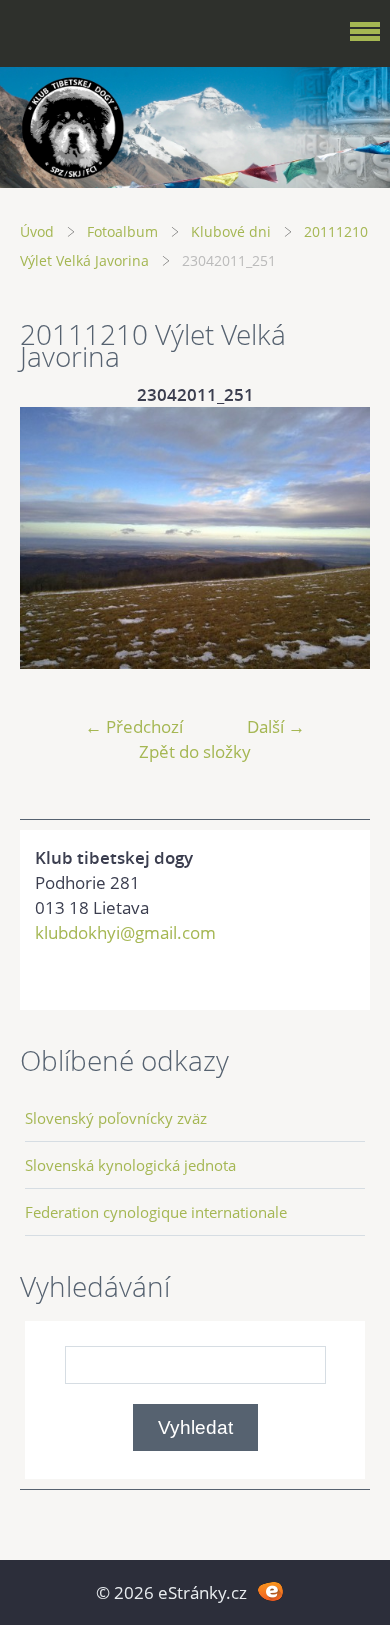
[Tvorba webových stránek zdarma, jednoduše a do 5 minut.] (270, 1590)
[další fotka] (337, 538)
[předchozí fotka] (52, 538)
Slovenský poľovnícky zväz (116, 1118)
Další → (276, 726)
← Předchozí (134, 726)
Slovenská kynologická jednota (130, 1165)
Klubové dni (231, 231)
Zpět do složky (195, 751)
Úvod (37, 231)
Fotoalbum (122, 231)
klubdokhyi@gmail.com (125, 932)
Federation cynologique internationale (156, 1212)
